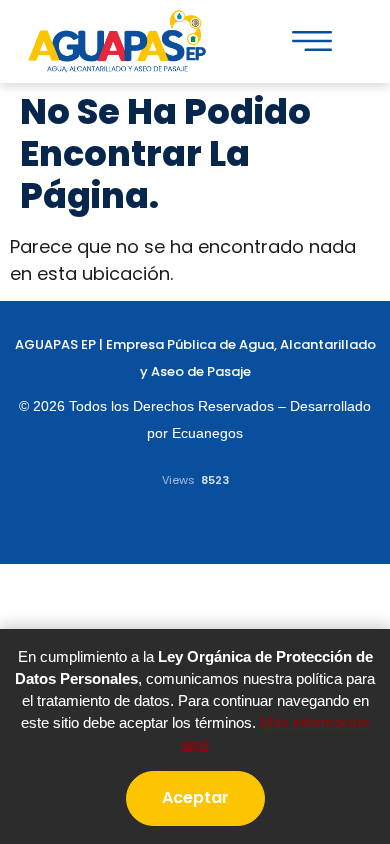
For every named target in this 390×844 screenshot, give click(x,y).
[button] (312, 41)
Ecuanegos (207, 433)
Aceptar (195, 797)
